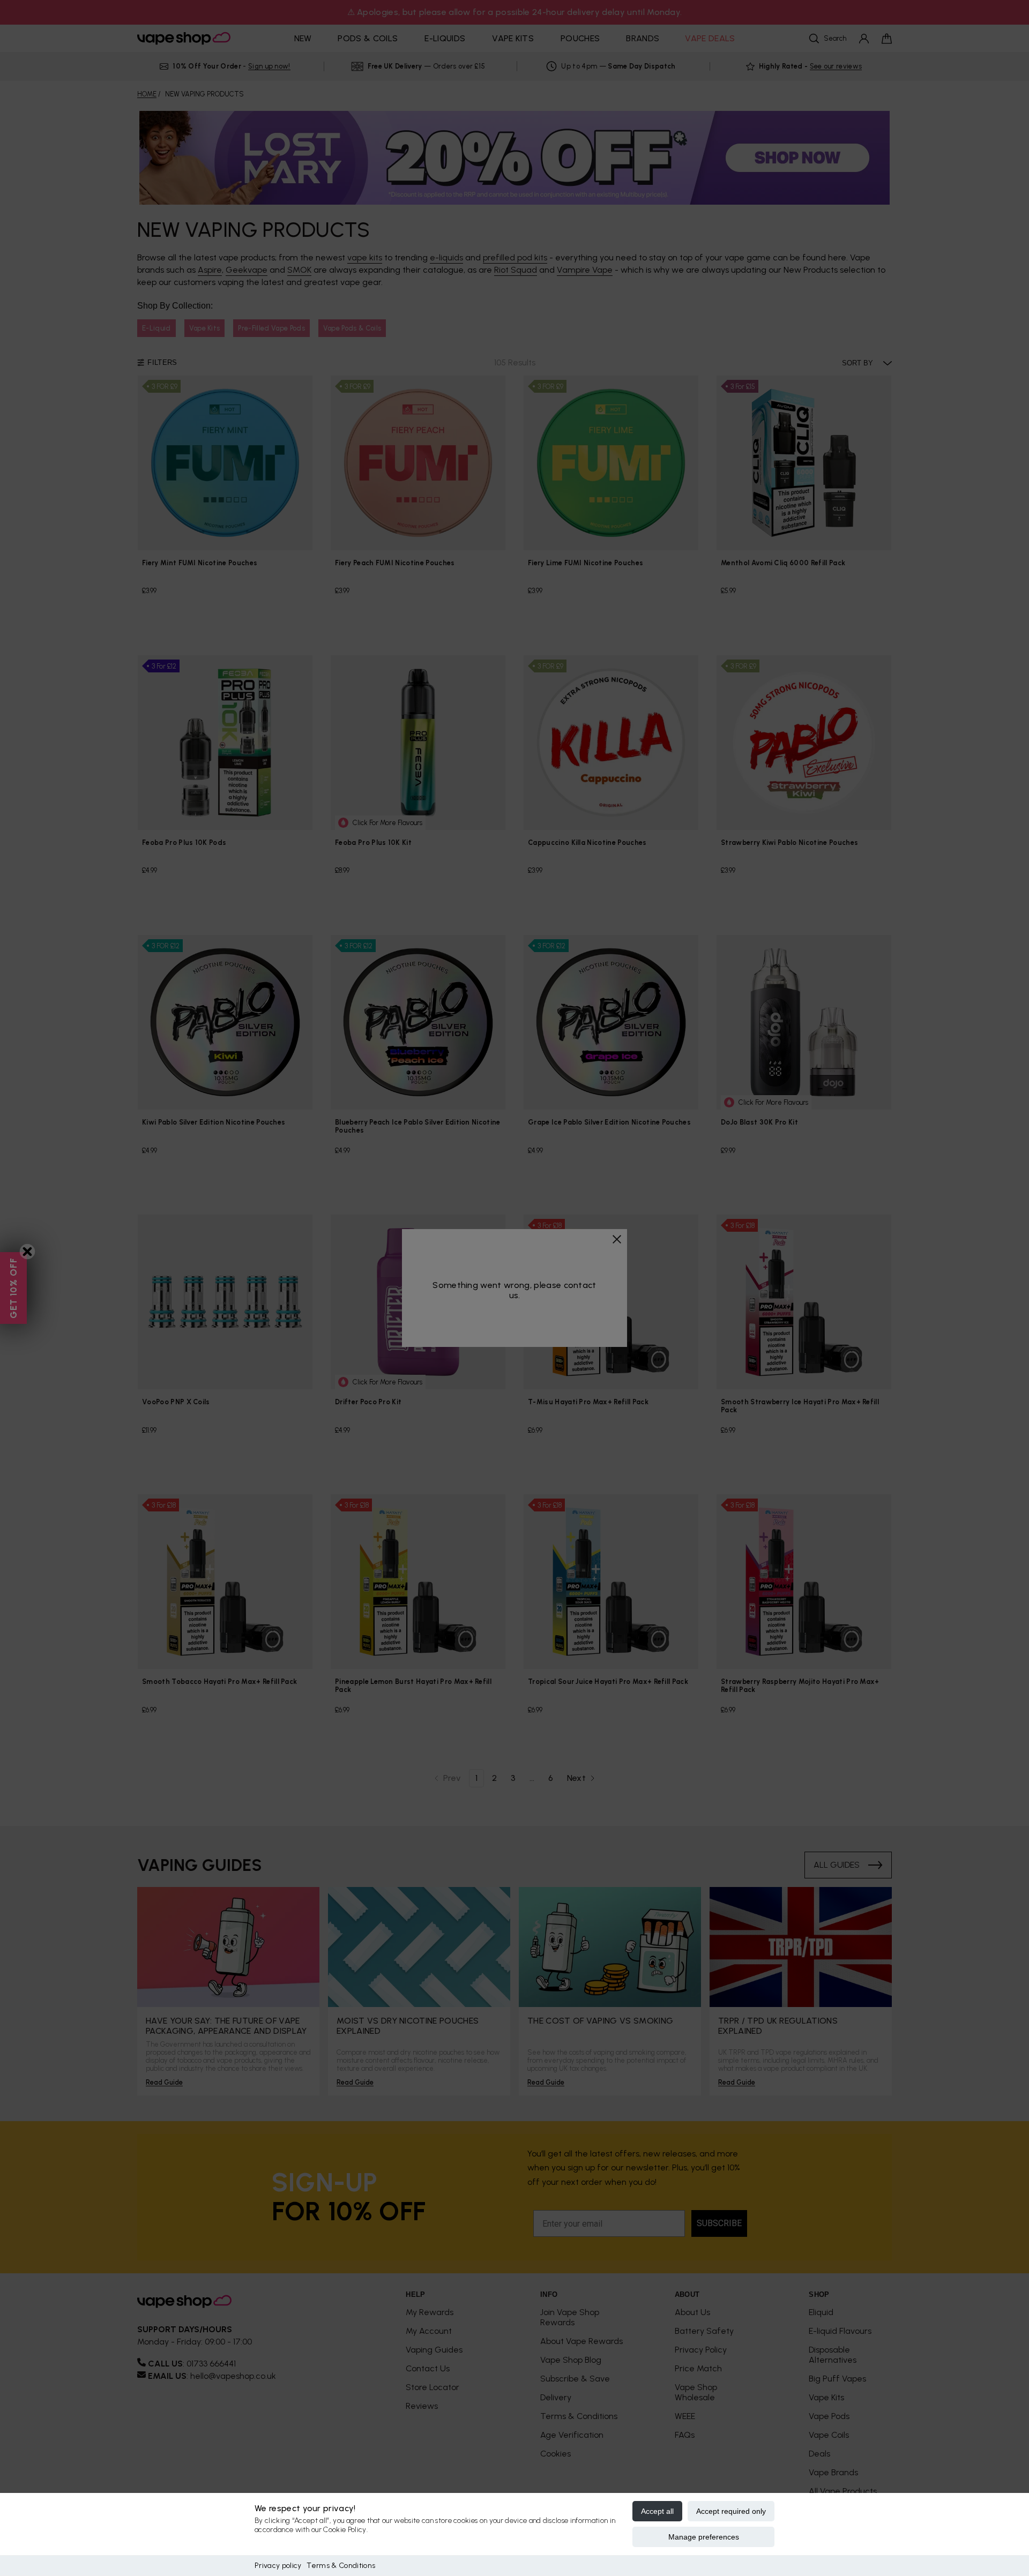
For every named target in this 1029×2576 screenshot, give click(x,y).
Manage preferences (704, 2537)
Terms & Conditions (341, 2566)
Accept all (657, 2511)
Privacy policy (278, 2566)
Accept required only (731, 2511)
